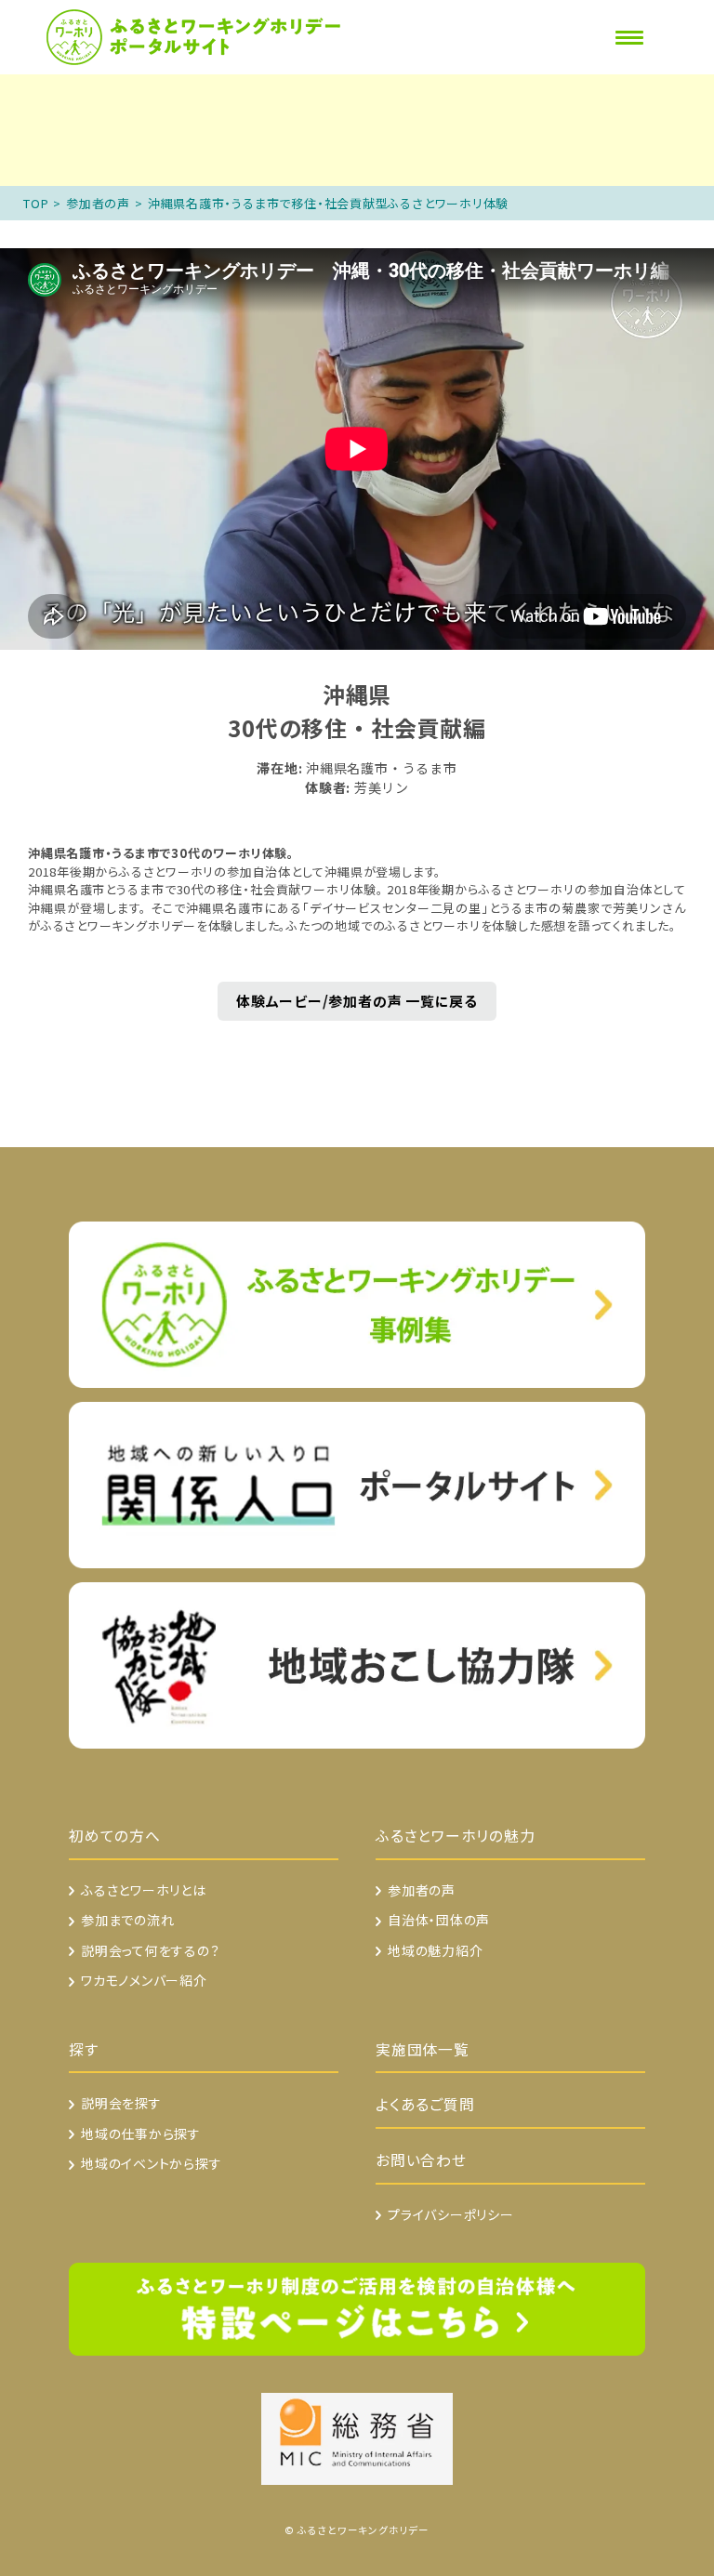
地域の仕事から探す (141, 2133)
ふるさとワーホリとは (144, 1890)
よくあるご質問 (425, 2104)
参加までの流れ (127, 1920)
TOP (36, 203)
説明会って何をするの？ (151, 1950)
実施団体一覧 (423, 2049)
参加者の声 (98, 203)
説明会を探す (121, 2103)
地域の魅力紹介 (435, 1950)
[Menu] (629, 38)
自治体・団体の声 (439, 1920)
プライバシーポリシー (451, 2214)
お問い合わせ (421, 2160)
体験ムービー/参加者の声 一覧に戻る (357, 1001)
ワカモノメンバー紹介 (144, 1980)
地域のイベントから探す (152, 2163)
